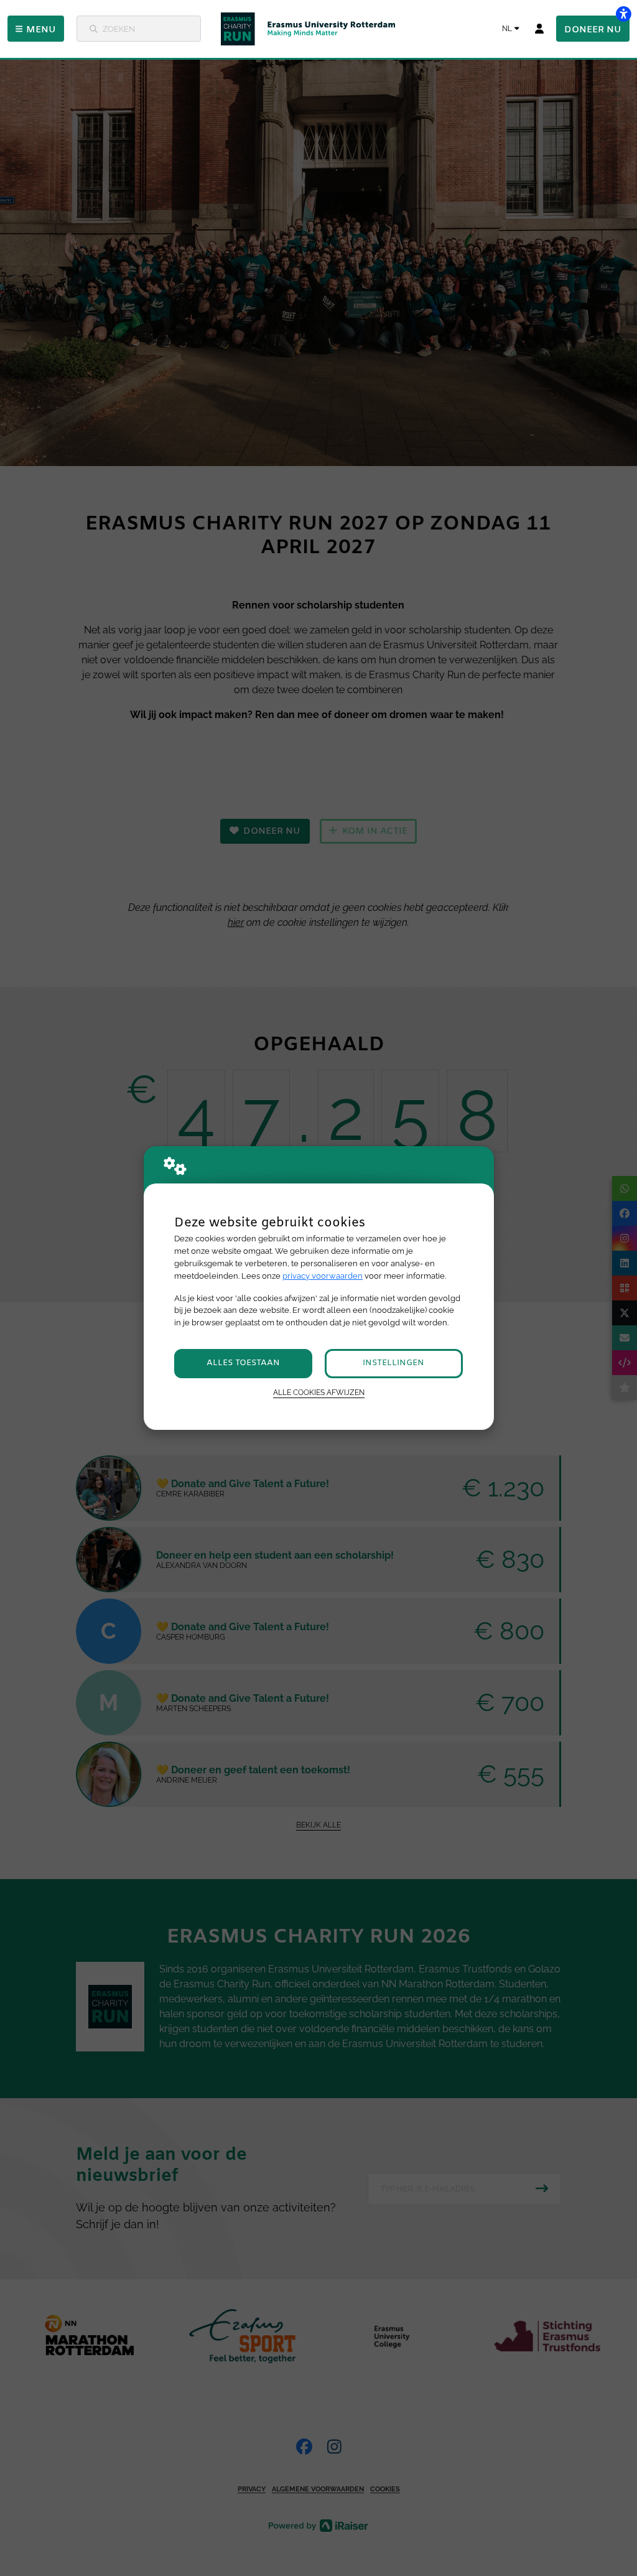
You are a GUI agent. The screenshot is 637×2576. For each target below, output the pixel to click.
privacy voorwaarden (323, 1276)
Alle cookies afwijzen (319, 1393)
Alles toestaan (243, 1363)
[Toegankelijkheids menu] (623, 14)
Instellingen (393, 1363)
